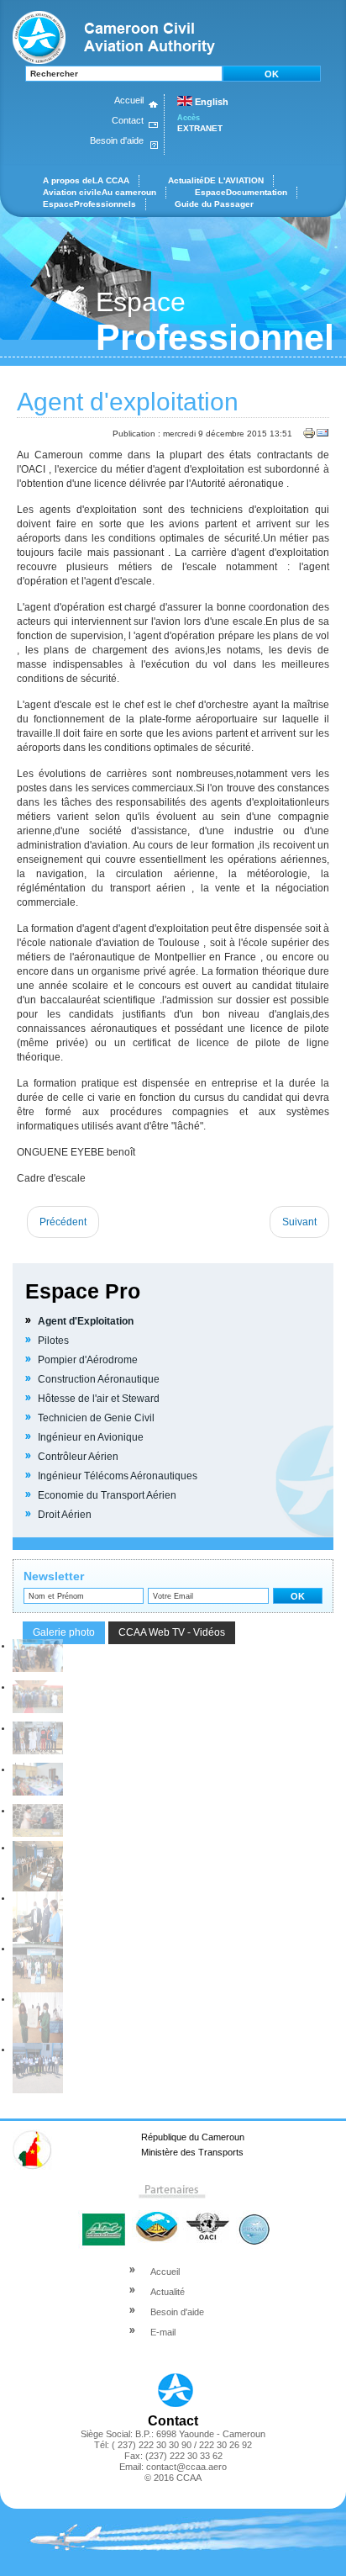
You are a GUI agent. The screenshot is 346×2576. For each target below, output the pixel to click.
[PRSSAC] (253, 2218)
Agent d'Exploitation (86, 1321)
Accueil (129, 100)
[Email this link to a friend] (322, 437)
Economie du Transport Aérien (107, 1495)
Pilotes (53, 1341)
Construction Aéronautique (99, 1379)
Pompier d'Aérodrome (88, 1360)
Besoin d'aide (117, 140)
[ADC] (104, 2218)
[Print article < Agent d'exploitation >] (309, 437)
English (210, 102)
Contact (128, 120)
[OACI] (207, 2218)
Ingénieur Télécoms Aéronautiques (118, 1476)
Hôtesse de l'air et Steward (99, 1399)
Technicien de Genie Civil (96, 1418)
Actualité (168, 2292)
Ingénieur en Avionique (91, 1437)
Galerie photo (64, 1632)
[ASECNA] (155, 2218)
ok (272, 74)
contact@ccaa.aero (186, 2467)
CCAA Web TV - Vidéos (172, 1632)
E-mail (163, 2332)
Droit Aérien (65, 1515)
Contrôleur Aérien (78, 1457)
